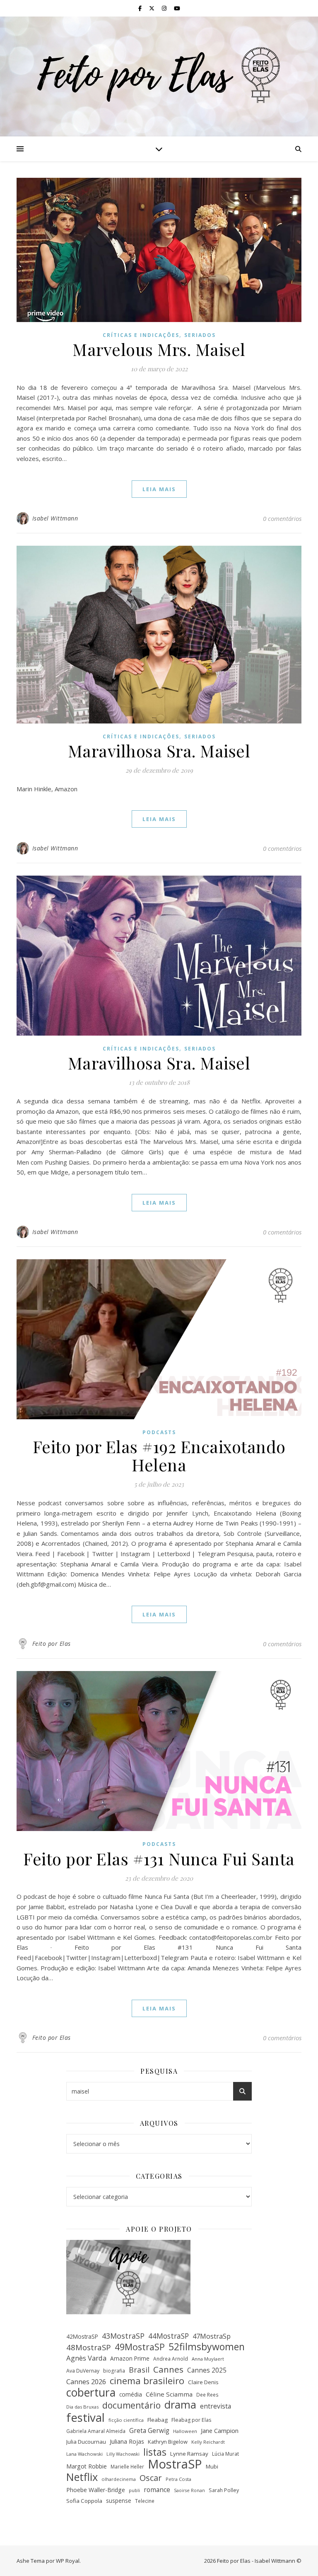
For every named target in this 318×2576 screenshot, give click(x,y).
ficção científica (126, 2420)
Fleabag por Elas (191, 2420)
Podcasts (159, 1432)
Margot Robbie (87, 2466)
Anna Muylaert (208, 2359)
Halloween (185, 2431)
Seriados (200, 335)
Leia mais (159, 489)
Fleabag (158, 2420)
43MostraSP (123, 2336)
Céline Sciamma (169, 2394)
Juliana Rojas (127, 2441)
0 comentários (282, 518)
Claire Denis (203, 2382)
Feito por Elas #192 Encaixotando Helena (159, 1455)
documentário (131, 2405)
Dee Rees (207, 2395)
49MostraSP (140, 2347)
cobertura (91, 2393)
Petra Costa (178, 2479)
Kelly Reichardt (208, 2442)
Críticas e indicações (141, 335)
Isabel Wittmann (55, 518)
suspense (119, 2501)
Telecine (145, 2501)
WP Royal (68, 2561)
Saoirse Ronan (189, 2490)
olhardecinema (119, 2479)
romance (157, 2490)
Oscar (151, 2478)
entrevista (216, 2406)
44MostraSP (169, 2336)
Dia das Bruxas (82, 2407)
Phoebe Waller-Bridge (96, 2490)
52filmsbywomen (207, 2347)
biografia (114, 2371)
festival (86, 2417)
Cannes (168, 2369)
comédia (131, 2394)
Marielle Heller (127, 2466)
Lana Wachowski (84, 2454)
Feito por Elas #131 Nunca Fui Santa (159, 1859)
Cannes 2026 (86, 2382)
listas (155, 2453)
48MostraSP (89, 2347)
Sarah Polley (224, 2490)
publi (134, 2490)
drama (180, 2405)
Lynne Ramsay (189, 2454)
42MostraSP (82, 2336)
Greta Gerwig (149, 2430)
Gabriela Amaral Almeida (96, 2431)
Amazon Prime (130, 2358)
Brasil (139, 2370)
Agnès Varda (86, 2358)
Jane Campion (220, 2430)
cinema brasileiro (147, 2381)
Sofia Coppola (84, 2501)
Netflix (82, 2477)
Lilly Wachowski (123, 2454)
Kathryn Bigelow (168, 2442)
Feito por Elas (52, 1644)
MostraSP (175, 2464)
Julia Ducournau (86, 2442)
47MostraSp (212, 2336)
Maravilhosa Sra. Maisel (159, 751)
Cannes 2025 (207, 2370)
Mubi (212, 2466)
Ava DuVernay (83, 2371)
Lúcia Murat (225, 2454)
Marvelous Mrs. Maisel (159, 349)
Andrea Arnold (171, 2359)
